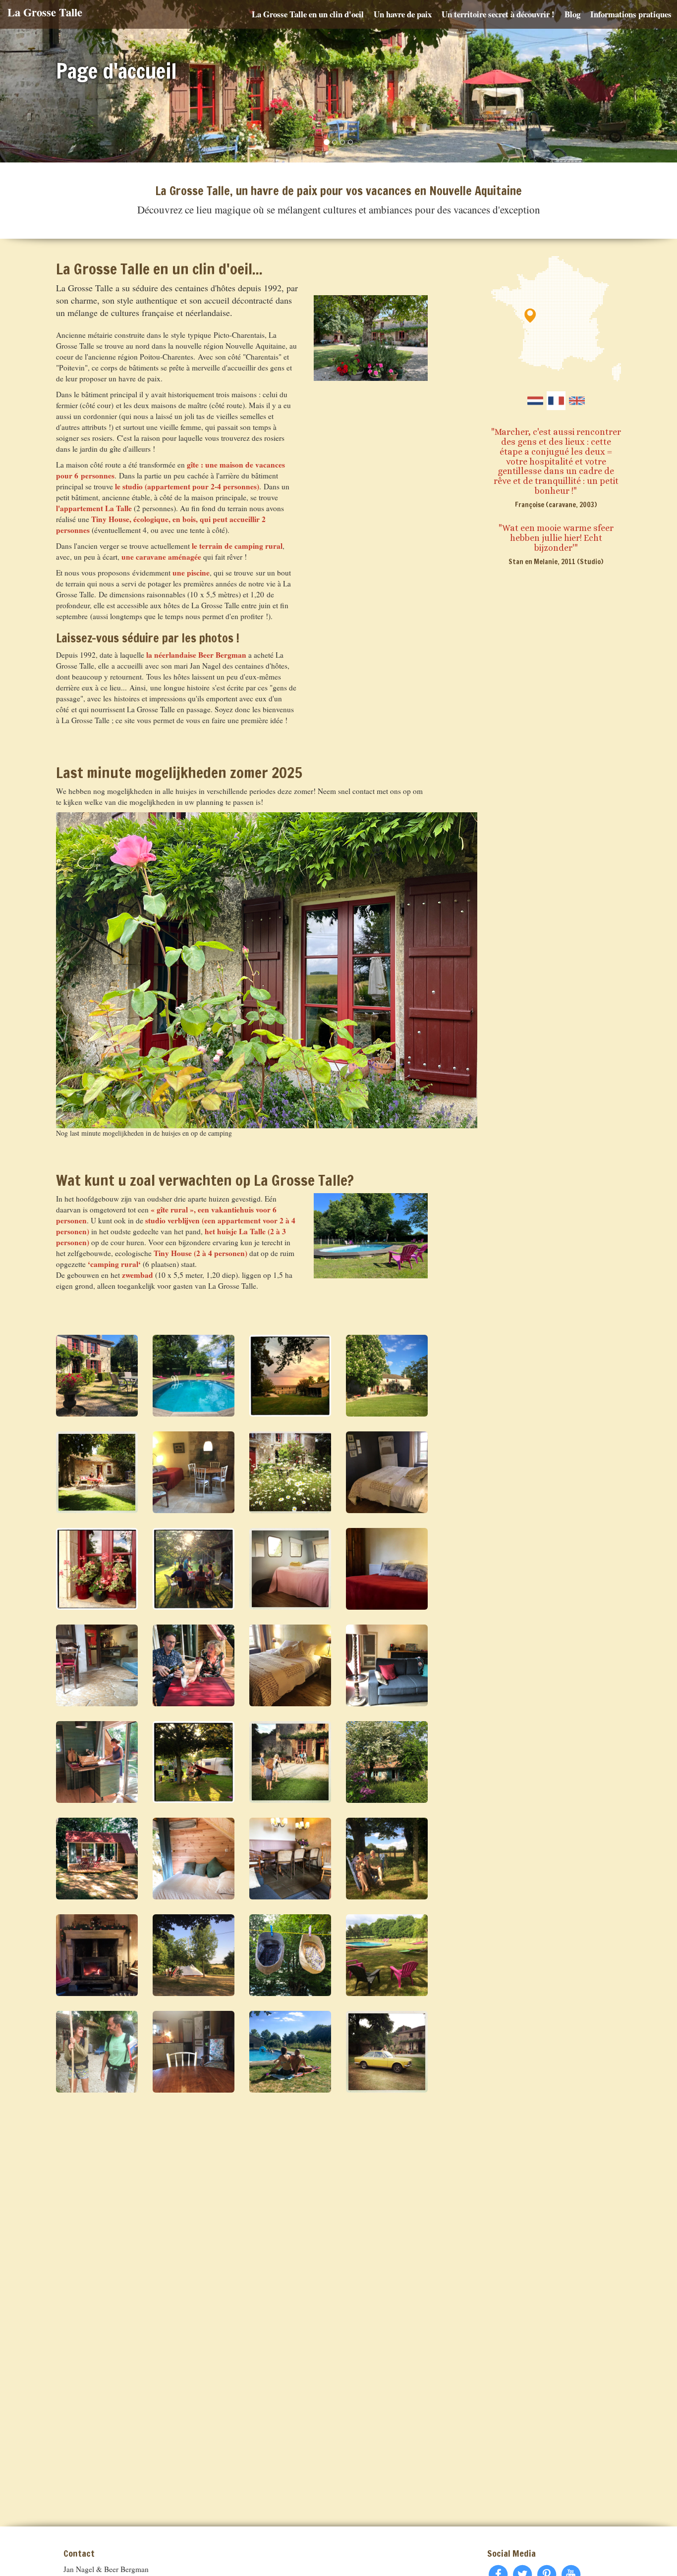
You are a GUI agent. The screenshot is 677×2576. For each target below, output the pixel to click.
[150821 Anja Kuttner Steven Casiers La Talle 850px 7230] (97, 1472)
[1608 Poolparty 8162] (290, 2052)
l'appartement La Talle (94, 508)
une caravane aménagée (161, 557)
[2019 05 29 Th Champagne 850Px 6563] (194, 1665)
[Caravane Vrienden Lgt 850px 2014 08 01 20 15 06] (194, 1569)
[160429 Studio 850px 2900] (97, 1665)
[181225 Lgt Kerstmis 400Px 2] (97, 1955)
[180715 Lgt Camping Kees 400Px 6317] (194, 1955)
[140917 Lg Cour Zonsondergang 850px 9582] (290, 1376)
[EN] (577, 401)
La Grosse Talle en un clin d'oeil (308, 14)
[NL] (535, 401)
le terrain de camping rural (237, 546)
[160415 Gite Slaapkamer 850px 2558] (387, 1472)
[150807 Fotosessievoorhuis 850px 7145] (290, 1762)
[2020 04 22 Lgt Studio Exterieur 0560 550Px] (387, 1762)
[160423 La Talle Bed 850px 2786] (387, 1569)
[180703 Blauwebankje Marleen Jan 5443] (387, 1859)
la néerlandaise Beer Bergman (196, 655)
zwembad (138, 1275)
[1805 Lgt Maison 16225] (387, 1376)
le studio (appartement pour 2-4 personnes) (187, 486)
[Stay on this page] (556, 401)
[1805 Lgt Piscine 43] (387, 1955)
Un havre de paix (403, 14)
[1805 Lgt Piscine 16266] (194, 1376)
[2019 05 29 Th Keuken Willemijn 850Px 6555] (97, 1762)
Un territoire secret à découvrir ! (498, 14)
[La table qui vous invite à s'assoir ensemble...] (290, 1859)
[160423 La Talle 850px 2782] (194, 2052)
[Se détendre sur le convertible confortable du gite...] (387, 1665)
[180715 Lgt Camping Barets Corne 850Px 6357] (290, 1955)
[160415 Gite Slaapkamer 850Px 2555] (290, 1665)
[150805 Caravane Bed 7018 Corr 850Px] (290, 1569)
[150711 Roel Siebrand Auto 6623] (387, 2052)
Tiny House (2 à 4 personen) (200, 1253)
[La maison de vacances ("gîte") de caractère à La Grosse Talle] (97, 1376)
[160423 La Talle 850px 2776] (194, 1472)
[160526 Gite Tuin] (290, 1472)
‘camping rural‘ (114, 1264)
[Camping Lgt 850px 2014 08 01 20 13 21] (194, 1762)
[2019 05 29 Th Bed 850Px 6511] (194, 1859)
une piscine (191, 573)
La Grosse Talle (45, 12)
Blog (572, 14)
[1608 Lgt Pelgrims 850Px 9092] (97, 2052)
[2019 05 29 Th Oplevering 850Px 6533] (97, 1859)
